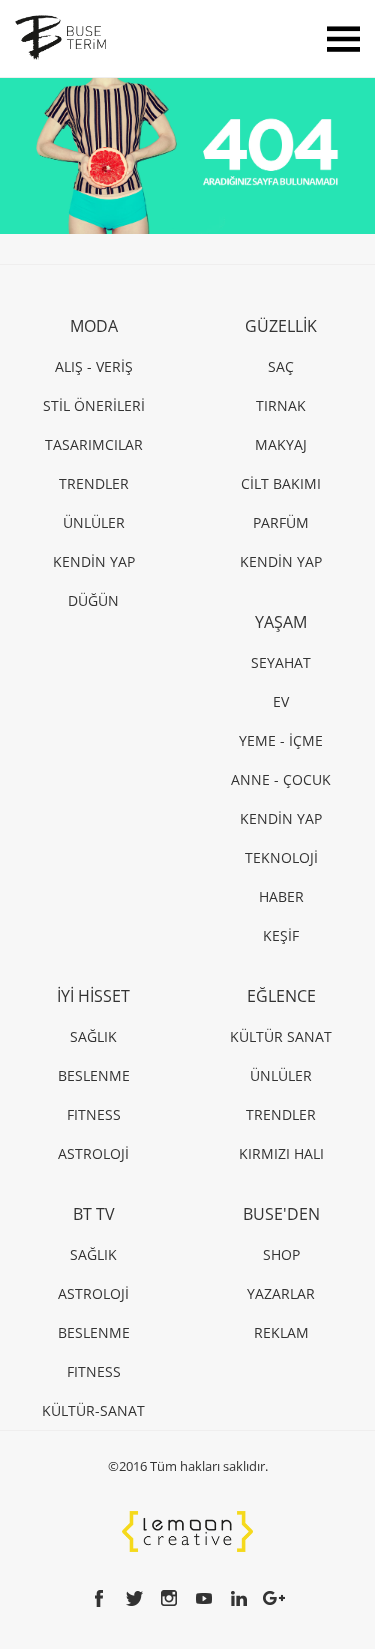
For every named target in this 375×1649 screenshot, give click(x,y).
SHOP (281, 1254)
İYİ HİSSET (93, 996)
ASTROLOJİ (93, 1153)
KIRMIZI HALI (281, 1153)
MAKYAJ (281, 444)
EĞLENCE (281, 996)
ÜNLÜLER (94, 522)
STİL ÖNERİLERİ (94, 405)
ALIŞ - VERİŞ (94, 366)
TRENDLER (94, 483)
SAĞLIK (93, 1036)
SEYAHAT (281, 662)
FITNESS (94, 1114)
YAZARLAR (281, 1293)
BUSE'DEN (281, 1214)
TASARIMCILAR (94, 444)
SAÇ (281, 366)
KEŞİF (281, 935)
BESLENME (94, 1075)
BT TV (94, 1214)
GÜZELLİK (281, 326)
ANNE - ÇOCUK (281, 779)
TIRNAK (281, 405)
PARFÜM (281, 522)
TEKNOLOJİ (281, 857)
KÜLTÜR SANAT (281, 1036)
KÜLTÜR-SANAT (93, 1410)
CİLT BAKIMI (281, 483)
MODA (94, 326)
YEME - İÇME (281, 740)
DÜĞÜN (93, 600)
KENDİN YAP (94, 561)
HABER (281, 896)
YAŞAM (281, 622)
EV (281, 701)
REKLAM (281, 1332)
